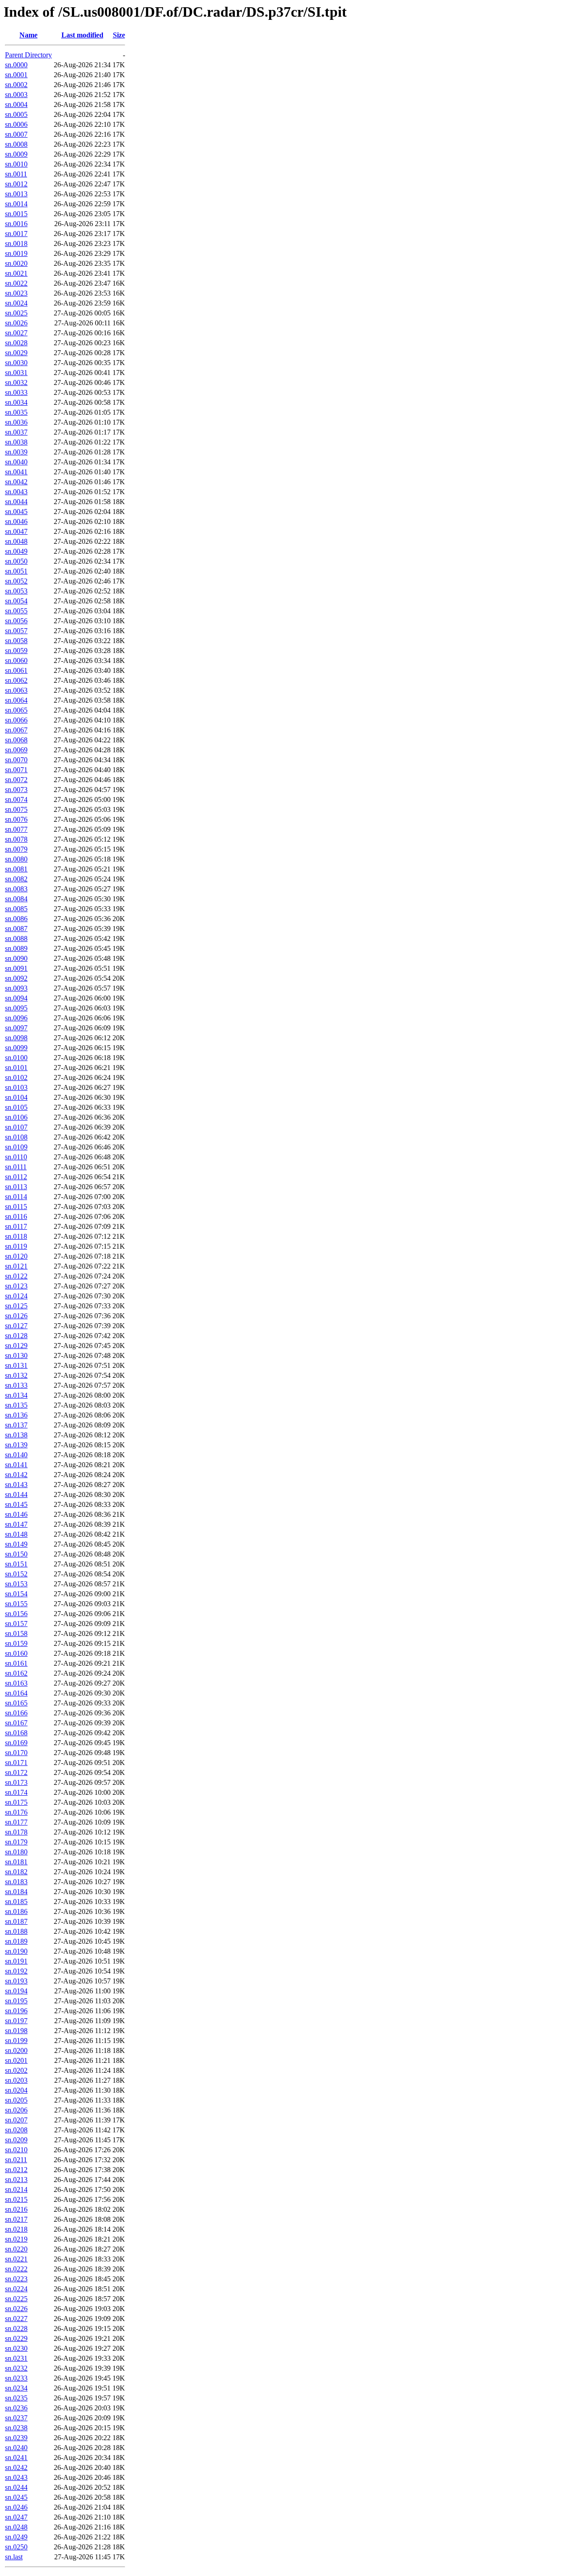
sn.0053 (16, 591)
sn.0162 (16, 1673)
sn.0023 (16, 293)
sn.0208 (16, 2130)
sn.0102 (16, 1077)
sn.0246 (16, 2507)
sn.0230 (16, 2348)
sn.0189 (16, 1941)
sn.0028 (16, 343)
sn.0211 (16, 2160)
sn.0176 (16, 1812)
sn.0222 (16, 2269)
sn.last (14, 2557)
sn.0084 (16, 899)
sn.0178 (16, 1832)
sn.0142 (16, 1475)
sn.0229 (16, 2338)
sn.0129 (16, 1346)
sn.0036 (16, 422)
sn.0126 (16, 1316)
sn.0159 (16, 1643)
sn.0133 (16, 1385)
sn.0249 (16, 2537)
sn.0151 (16, 1564)
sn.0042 (16, 482)
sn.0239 (16, 2438)
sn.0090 (16, 958)
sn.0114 (16, 1197)
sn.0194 (16, 1991)
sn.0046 (16, 521)
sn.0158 (16, 1633)
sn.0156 (16, 1614)
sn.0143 (16, 1485)
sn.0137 (16, 1425)
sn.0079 (16, 849)
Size (119, 35)
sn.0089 (16, 948)
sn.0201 (16, 2060)
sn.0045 (16, 512)
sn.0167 (16, 1723)
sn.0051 (16, 571)
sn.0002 (16, 85)
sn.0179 (16, 1842)
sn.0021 (16, 273)
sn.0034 (16, 402)
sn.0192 (16, 1971)
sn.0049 (16, 551)
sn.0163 (16, 1683)
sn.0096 (16, 1018)
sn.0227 (16, 2319)
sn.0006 (16, 124)
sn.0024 (16, 303)
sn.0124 (16, 1296)
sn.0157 (16, 1624)
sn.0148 (16, 1534)
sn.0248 (16, 2527)
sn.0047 (16, 531)
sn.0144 (16, 1494)
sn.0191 (16, 1961)
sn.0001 (16, 75)
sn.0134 (16, 1395)
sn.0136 (16, 1415)
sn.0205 (16, 2100)
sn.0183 (16, 1882)
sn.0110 (16, 1157)
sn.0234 (16, 2388)
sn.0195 (16, 2001)
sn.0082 (16, 879)
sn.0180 (16, 1852)
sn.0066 (16, 720)
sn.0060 (16, 660)
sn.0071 (16, 770)
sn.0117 (16, 1226)
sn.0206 (16, 2110)
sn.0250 (16, 2547)
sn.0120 (16, 1256)
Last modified (82, 35)
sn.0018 (16, 243)
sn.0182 (16, 1872)
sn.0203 (16, 2080)
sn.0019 (16, 253)
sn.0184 (16, 1892)
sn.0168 (16, 1733)
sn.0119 (16, 1246)
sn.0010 (16, 164)
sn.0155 (16, 1604)
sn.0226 (16, 2309)
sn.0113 (16, 1187)
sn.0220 (16, 2249)
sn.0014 (16, 204)
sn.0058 (16, 641)
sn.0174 (16, 1792)
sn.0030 (16, 363)
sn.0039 (16, 452)
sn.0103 (16, 1087)
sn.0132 (16, 1375)
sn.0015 (16, 214)
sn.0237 (16, 2418)
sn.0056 (16, 621)
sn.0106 (16, 1117)
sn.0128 (16, 1336)
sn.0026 (16, 323)
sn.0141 (16, 1465)
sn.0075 (16, 809)
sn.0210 (16, 2150)
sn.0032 (16, 382)
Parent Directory (28, 55)
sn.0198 (16, 2031)
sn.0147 (16, 1524)
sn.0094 (16, 998)
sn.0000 (16, 65)
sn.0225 (16, 2299)
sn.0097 (16, 1028)
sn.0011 (16, 174)
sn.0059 (16, 651)
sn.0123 (16, 1286)
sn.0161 (16, 1663)
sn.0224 (16, 2289)
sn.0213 (16, 2180)
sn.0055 (16, 611)
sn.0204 (16, 2090)
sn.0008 (16, 144)
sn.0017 (16, 234)
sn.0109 (16, 1147)
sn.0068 (16, 740)
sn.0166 (16, 1713)
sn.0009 (16, 154)
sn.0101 (16, 1068)
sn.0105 (16, 1107)
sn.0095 (16, 1008)
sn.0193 (16, 1981)
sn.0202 (16, 2070)
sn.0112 (16, 1177)
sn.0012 (16, 184)
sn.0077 (16, 829)
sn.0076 (16, 819)
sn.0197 (16, 2021)
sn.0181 (16, 1862)
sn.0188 (16, 1931)
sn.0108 (16, 1137)
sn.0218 (16, 2229)
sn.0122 (16, 1276)
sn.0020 (16, 263)
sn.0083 (16, 889)
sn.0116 (16, 1216)
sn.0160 (16, 1653)
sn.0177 (16, 1822)
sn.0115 (16, 1207)
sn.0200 (16, 2050)
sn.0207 (16, 2120)
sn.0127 (16, 1326)
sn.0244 (16, 2487)
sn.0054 (16, 601)
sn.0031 (16, 373)
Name (28, 35)
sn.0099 (16, 1048)
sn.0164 (16, 1693)
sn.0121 (16, 1266)
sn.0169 (16, 1743)
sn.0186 (16, 1911)
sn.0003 (16, 95)
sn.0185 (16, 1902)
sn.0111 (16, 1167)
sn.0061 (16, 670)
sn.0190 (16, 1951)
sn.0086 (16, 919)
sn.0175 (16, 1802)
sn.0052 (16, 581)
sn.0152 (16, 1574)
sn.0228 (16, 2328)
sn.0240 (16, 2448)
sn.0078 (16, 839)
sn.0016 (16, 224)
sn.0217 (16, 2219)
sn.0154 (16, 1594)
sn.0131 (16, 1365)
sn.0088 (16, 938)
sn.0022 (16, 283)
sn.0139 (16, 1445)
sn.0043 (16, 492)
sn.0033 (16, 392)
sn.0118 (16, 1236)
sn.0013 (16, 194)
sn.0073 (16, 790)
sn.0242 (16, 2467)
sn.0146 (16, 1514)
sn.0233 (16, 2378)
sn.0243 (16, 2477)
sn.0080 (16, 859)
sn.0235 (16, 2398)
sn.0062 (16, 680)
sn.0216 (16, 2209)
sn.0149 (16, 1544)
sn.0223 (16, 2279)
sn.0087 (16, 929)
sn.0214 (16, 2189)
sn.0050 (16, 561)
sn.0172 (16, 1772)
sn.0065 (16, 710)
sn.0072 (16, 780)
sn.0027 (16, 333)
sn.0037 (16, 432)
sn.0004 (16, 104)
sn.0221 (16, 2259)
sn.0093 (16, 988)
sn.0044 (16, 502)
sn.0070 (16, 760)
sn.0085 (16, 909)
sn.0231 (16, 2358)
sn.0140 (16, 1455)
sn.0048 (16, 541)
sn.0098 (16, 1038)
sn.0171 (16, 1763)
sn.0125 (16, 1306)
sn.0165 (16, 1703)
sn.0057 (16, 631)
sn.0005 (16, 114)
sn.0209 (16, 2140)
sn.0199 (16, 2041)
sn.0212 (16, 2170)
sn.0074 (16, 799)
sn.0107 (16, 1127)
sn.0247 (16, 2517)
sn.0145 (16, 1504)
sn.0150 (16, 1554)
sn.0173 (16, 1782)
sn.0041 (16, 472)
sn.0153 (16, 1584)
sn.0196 (16, 2011)
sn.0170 (16, 1753)
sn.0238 (16, 2428)
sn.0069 (16, 750)
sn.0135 (16, 1405)
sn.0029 (16, 353)
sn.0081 (16, 869)
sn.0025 (16, 313)
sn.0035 (16, 412)
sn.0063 (16, 690)
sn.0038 (16, 442)
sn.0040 (16, 462)
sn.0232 (16, 2368)
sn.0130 (16, 1355)
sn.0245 (16, 2497)
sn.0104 (16, 1097)
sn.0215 (16, 2199)
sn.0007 (16, 134)
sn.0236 (16, 2408)
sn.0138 (16, 1435)
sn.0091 (16, 968)
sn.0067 (16, 730)
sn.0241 (16, 2458)
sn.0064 (16, 700)
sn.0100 (16, 1058)
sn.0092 (16, 978)
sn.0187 (16, 1921)
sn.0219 (16, 2239)
